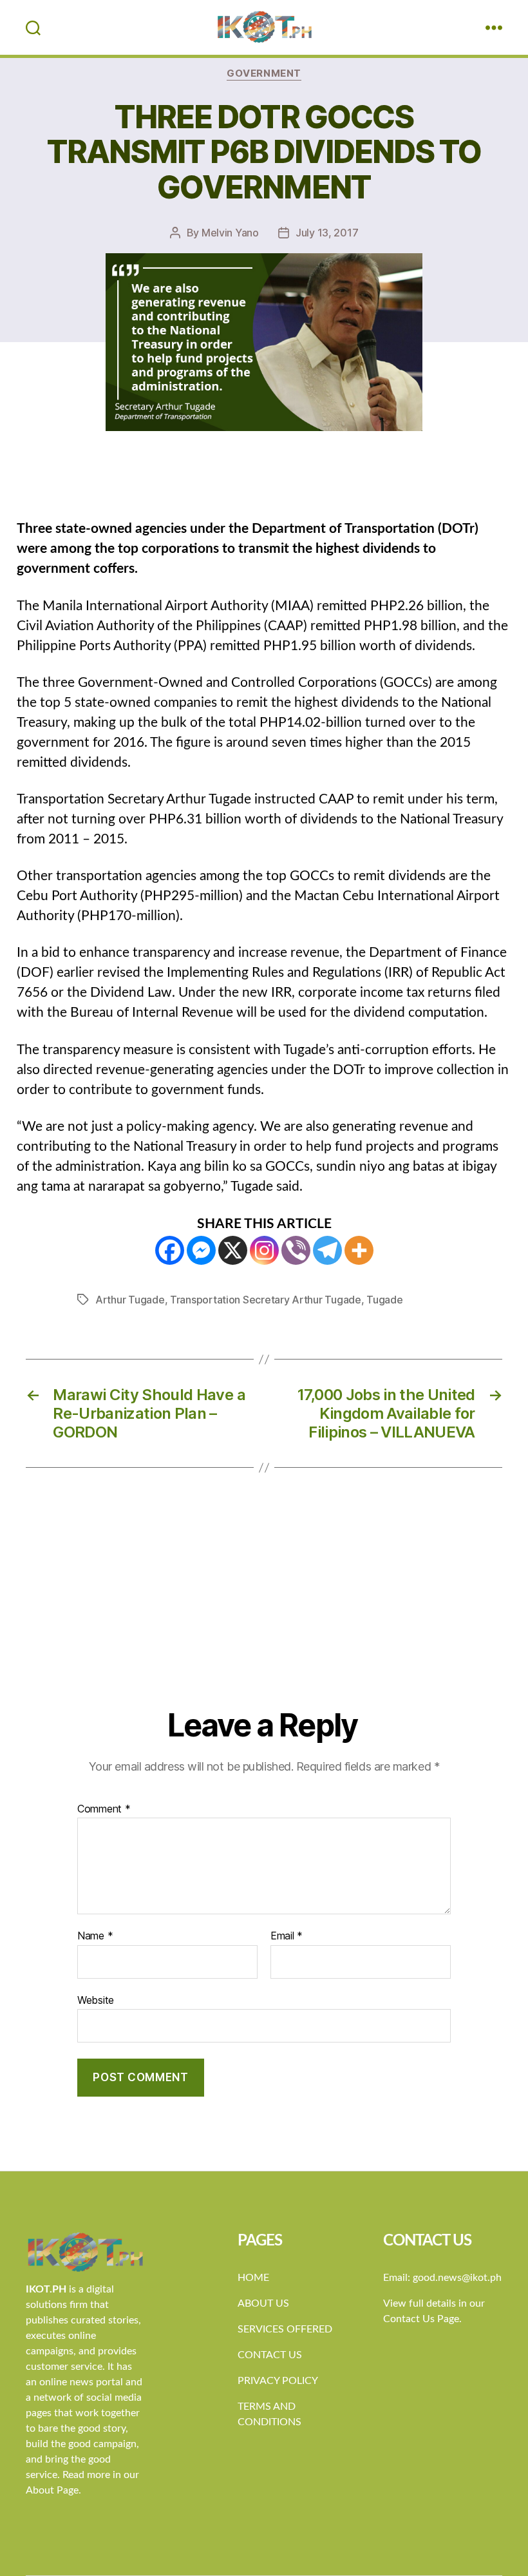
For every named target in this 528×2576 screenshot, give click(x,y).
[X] (233, 1250)
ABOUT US (263, 2303)
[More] (359, 1250)
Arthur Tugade (130, 1300)
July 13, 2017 (327, 233)
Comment (104, 1809)
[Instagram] (264, 1250)
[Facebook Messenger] (201, 1250)
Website (96, 2000)
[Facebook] (170, 1250)
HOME (253, 2278)
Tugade (384, 1300)
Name (95, 1936)
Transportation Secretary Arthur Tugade (266, 1300)
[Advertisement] (264, 1610)
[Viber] (296, 1250)
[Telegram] (327, 1250)
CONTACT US (270, 2355)
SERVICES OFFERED (285, 2329)
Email (287, 1936)
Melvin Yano (230, 233)
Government (264, 73)
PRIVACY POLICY (278, 2381)
